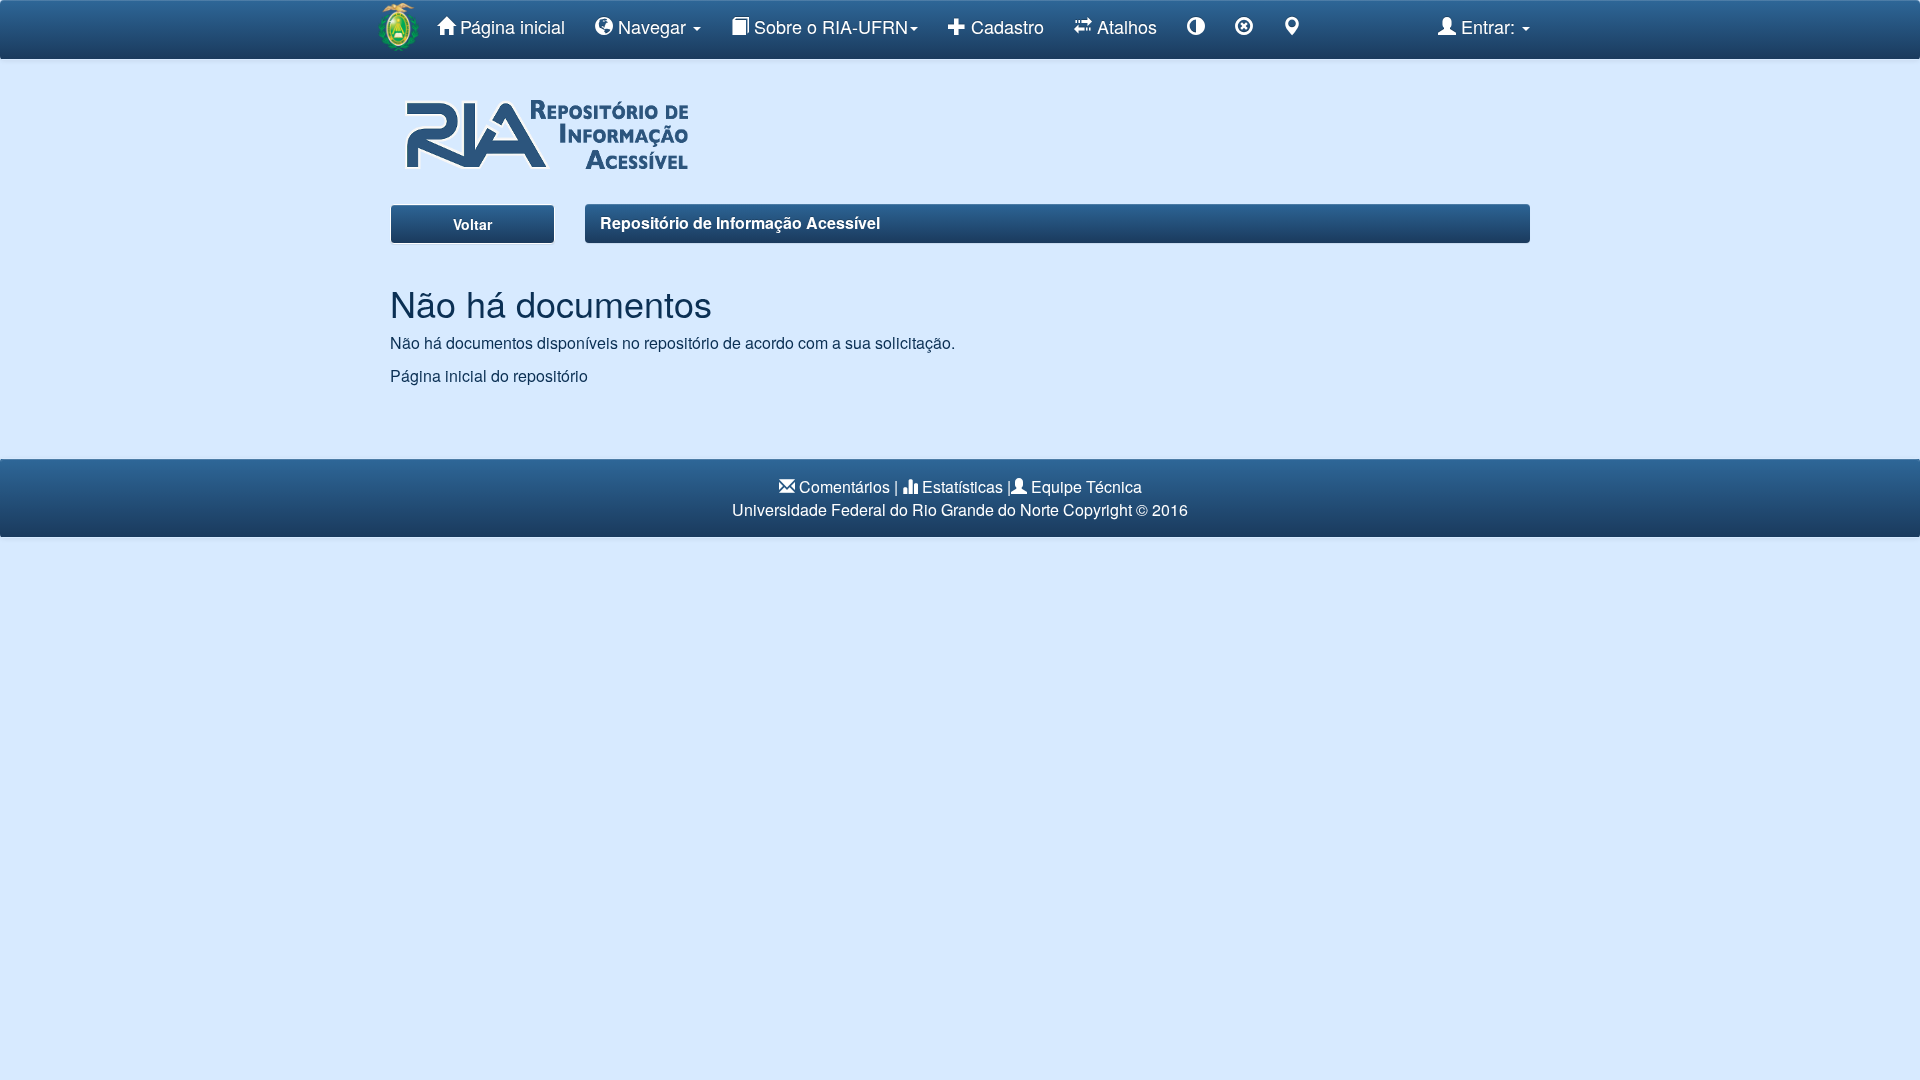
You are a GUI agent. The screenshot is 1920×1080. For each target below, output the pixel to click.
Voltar (472, 224)
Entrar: (1488, 26)
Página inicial (510, 26)
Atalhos (1124, 26)
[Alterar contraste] (1196, 29)
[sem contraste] (1244, 29)
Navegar (652, 26)
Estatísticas (962, 486)
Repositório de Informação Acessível (740, 222)
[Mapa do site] (1292, 29)
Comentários (844, 486)
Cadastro (1005, 26)
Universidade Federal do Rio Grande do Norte (895, 509)
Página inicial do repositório (489, 375)
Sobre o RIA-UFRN (828, 26)
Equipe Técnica (1086, 486)
